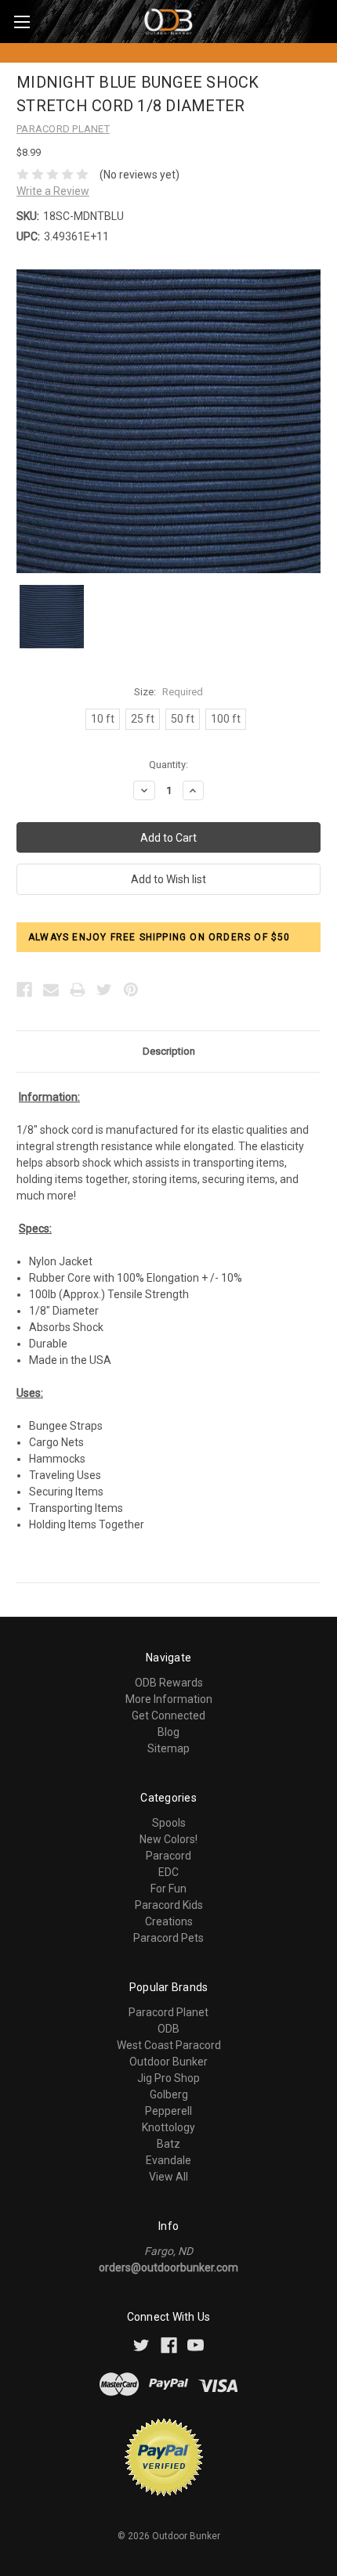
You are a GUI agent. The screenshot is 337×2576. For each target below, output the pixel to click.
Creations (169, 1921)
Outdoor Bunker (168, 2062)
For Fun (168, 1889)
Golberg (169, 2094)
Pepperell (168, 2111)
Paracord (168, 1856)
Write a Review (53, 191)
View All (168, 2177)
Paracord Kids (169, 1905)
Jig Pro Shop (168, 2078)
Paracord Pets (168, 1938)
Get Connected (168, 1716)
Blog (168, 1732)
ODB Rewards (169, 1683)
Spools (169, 1823)
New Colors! (168, 1839)
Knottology (168, 2127)
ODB (168, 2029)
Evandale (168, 2160)
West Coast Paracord (169, 2045)
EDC (168, 1872)
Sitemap (168, 1748)
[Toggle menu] (22, 22)
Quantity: (168, 765)
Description (169, 1051)
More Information (169, 1699)
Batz (168, 2144)
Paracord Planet (168, 2012)
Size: (168, 692)
